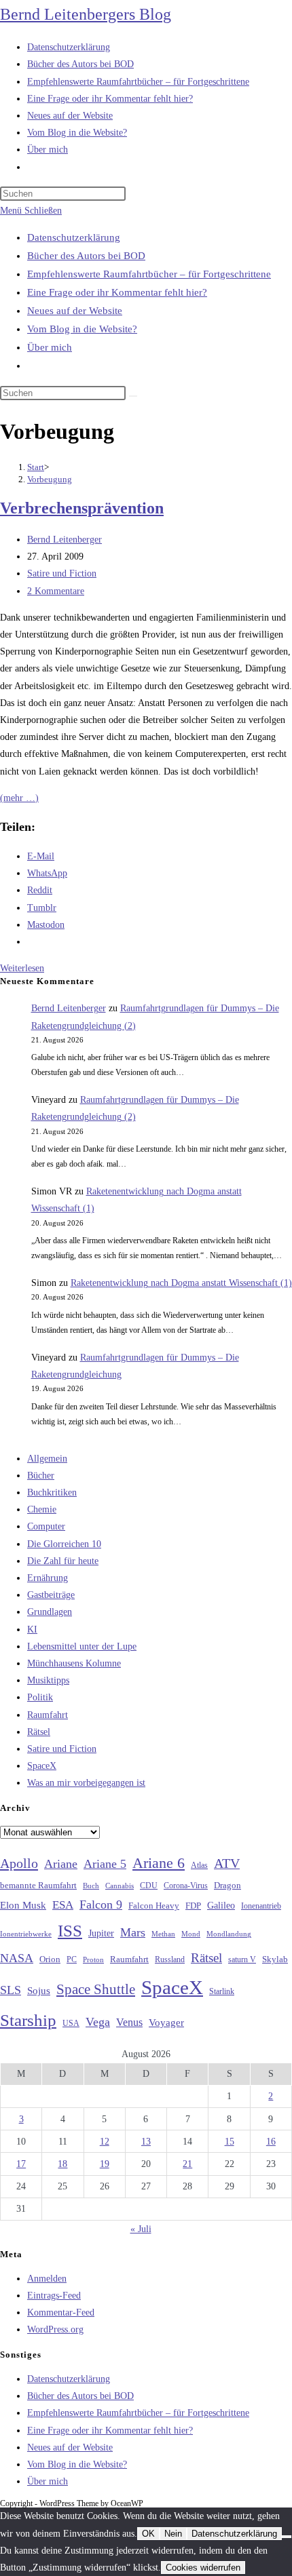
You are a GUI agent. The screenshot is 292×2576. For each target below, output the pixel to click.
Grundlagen (50, 1612)
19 (105, 2164)
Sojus (39, 1991)
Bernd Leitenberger (65, 540)
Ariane (61, 1864)
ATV (227, 1863)
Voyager (166, 2023)
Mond (191, 1934)
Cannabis (120, 1886)
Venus (129, 2022)
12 (105, 2142)
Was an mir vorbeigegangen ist (86, 1783)
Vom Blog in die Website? (82, 329)
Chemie (42, 1509)
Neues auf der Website (75, 311)
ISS (70, 1931)
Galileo (221, 1905)
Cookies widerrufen (203, 2568)
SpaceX (42, 1766)
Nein (173, 2534)
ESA (63, 1905)
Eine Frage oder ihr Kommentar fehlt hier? (117, 292)
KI (32, 1629)
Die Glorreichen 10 (64, 1544)
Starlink (222, 1991)
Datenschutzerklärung (74, 237)
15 (230, 2142)
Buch (91, 1886)
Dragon (227, 1885)
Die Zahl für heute (63, 1561)
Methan (163, 1934)
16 (271, 2142)
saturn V (242, 1959)
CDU (149, 1886)
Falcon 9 (101, 1905)
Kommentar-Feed (61, 2312)
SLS (11, 1990)
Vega (98, 2022)
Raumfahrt (48, 1715)
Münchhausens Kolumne (74, 1663)
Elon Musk (23, 1905)
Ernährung (48, 1578)
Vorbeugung (50, 479)
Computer (46, 1526)
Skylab (275, 1959)
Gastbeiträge (51, 1595)
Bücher (41, 1476)
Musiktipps (48, 1680)
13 (146, 2142)
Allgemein (47, 1459)
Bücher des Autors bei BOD (86, 256)
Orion (50, 1959)
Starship (28, 2020)
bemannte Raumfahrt (38, 1886)
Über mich (50, 347)
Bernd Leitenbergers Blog (86, 14)
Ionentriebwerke (26, 1934)
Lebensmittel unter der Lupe (82, 1646)
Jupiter (101, 1933)
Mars (133, 1932)
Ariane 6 (159, 1863)
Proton (93, 1960)
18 (62, 2164)
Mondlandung (229, 1934)
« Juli (141, 2229)
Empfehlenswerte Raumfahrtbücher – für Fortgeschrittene (149, 274)
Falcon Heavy (154, 1906)
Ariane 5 (105, 1864)
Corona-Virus (186, 1886)
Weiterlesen (22, 968)
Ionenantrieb (261, 1906)
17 (21, 2164)
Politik (40, 1697)
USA (71, 2024)
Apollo (19, 1863)
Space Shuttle (96, 1989)
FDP (193, 1906)
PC (72, 1960)
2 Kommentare (56, 591)
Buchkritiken (52, 1492)
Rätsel (39, 1732)
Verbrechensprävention (82, 508)
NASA (17, 1958)
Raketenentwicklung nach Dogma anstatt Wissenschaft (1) (181, 1283)
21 (187, 2164)
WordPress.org (55, 2329)
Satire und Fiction (62, 573)
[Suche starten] (133, 396)
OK (148, 2534)
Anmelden (47, 2279)
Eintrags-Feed (54, 2296)
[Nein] (287, 2537)
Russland (170, 1959)
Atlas (199, 1866)
